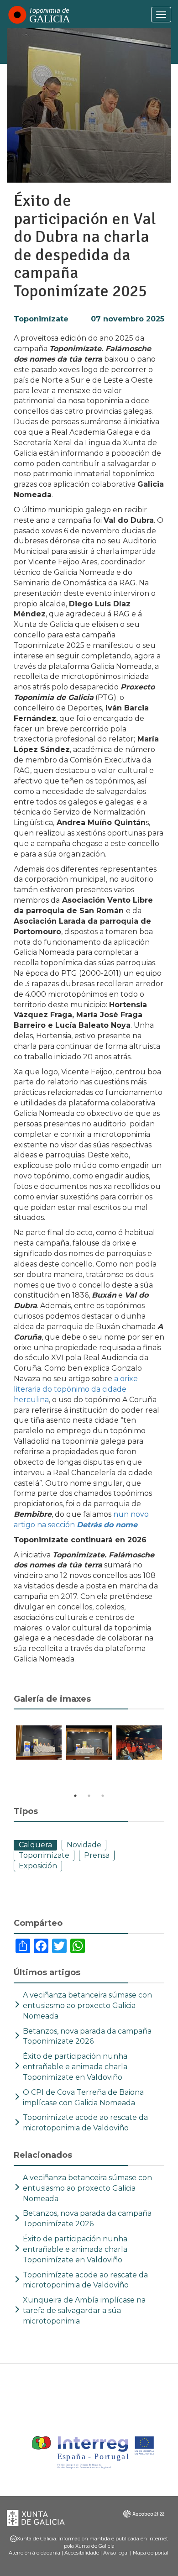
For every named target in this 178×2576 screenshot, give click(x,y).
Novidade (84, 1845)
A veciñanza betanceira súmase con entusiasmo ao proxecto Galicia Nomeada (87, 2006)
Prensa (97, 1855)
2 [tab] (89, 1796)
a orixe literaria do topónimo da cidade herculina (76, 1389)
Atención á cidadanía (34, 2553)
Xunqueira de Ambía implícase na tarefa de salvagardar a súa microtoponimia (84, 2311)
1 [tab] (75, 1796)
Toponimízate (41, 319)
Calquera (35, 1845)
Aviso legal (116, 2553)
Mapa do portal (151, 2553)
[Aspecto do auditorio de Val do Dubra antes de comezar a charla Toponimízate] (139, 1743)
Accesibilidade (82, 2553)
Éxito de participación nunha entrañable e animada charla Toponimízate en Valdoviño (75, 2067)
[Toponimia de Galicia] (39, 15)
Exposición (38, 1866)
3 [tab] (103, 1796)
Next (171, 1758)
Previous (7, 1758)
